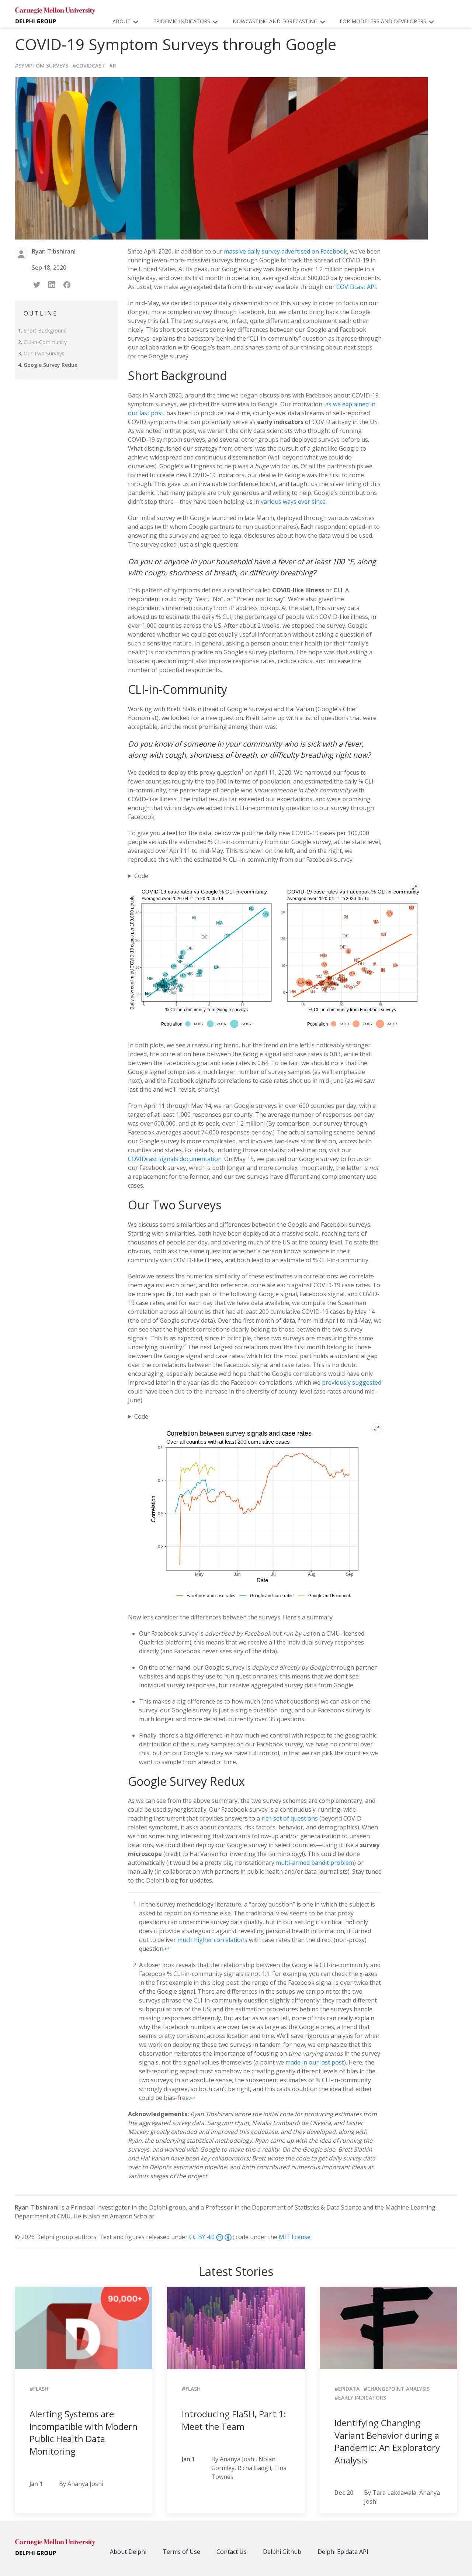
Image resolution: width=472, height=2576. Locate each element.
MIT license (295, 2237)
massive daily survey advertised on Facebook (285, 251)
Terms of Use (181, 2552)
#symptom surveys (41, 66)
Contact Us (232, 2552)
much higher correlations (212, 1940)
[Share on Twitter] (37, 284)
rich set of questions (290, 1818)
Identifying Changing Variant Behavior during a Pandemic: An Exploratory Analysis (387, 2441)
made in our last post (315, 2062)
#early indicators (360, 2398)
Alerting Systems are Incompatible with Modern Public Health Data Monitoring (84, 2432)
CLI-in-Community (45, 342)
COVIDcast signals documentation (175, 1159)
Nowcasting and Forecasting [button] (275, 21)
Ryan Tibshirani (37, 2207)
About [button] (122, 21)
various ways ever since (293, 502)
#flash (39, 2389)
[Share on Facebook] (68, 284)
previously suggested (352, 1382)
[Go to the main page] (55, 17)
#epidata (347, 2389)
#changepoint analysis (397, 2389)
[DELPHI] (55, 2548)
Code (141, 876)
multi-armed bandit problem (315, 1863)
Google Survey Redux (51, 365)
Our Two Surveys (44, 353)
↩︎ (167, 1949)
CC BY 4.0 (203, 2237)
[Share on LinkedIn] (53, 284)
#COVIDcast (89, 66)
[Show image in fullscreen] (414, 888)
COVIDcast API (356, 287)
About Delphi (128, 2552)
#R (113, 66)
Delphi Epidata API (343, 2552)
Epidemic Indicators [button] (182, 21)
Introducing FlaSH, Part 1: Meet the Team (234, 2420)
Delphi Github (282, 2552)
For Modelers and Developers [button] (383, 21)
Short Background (45, 330)
